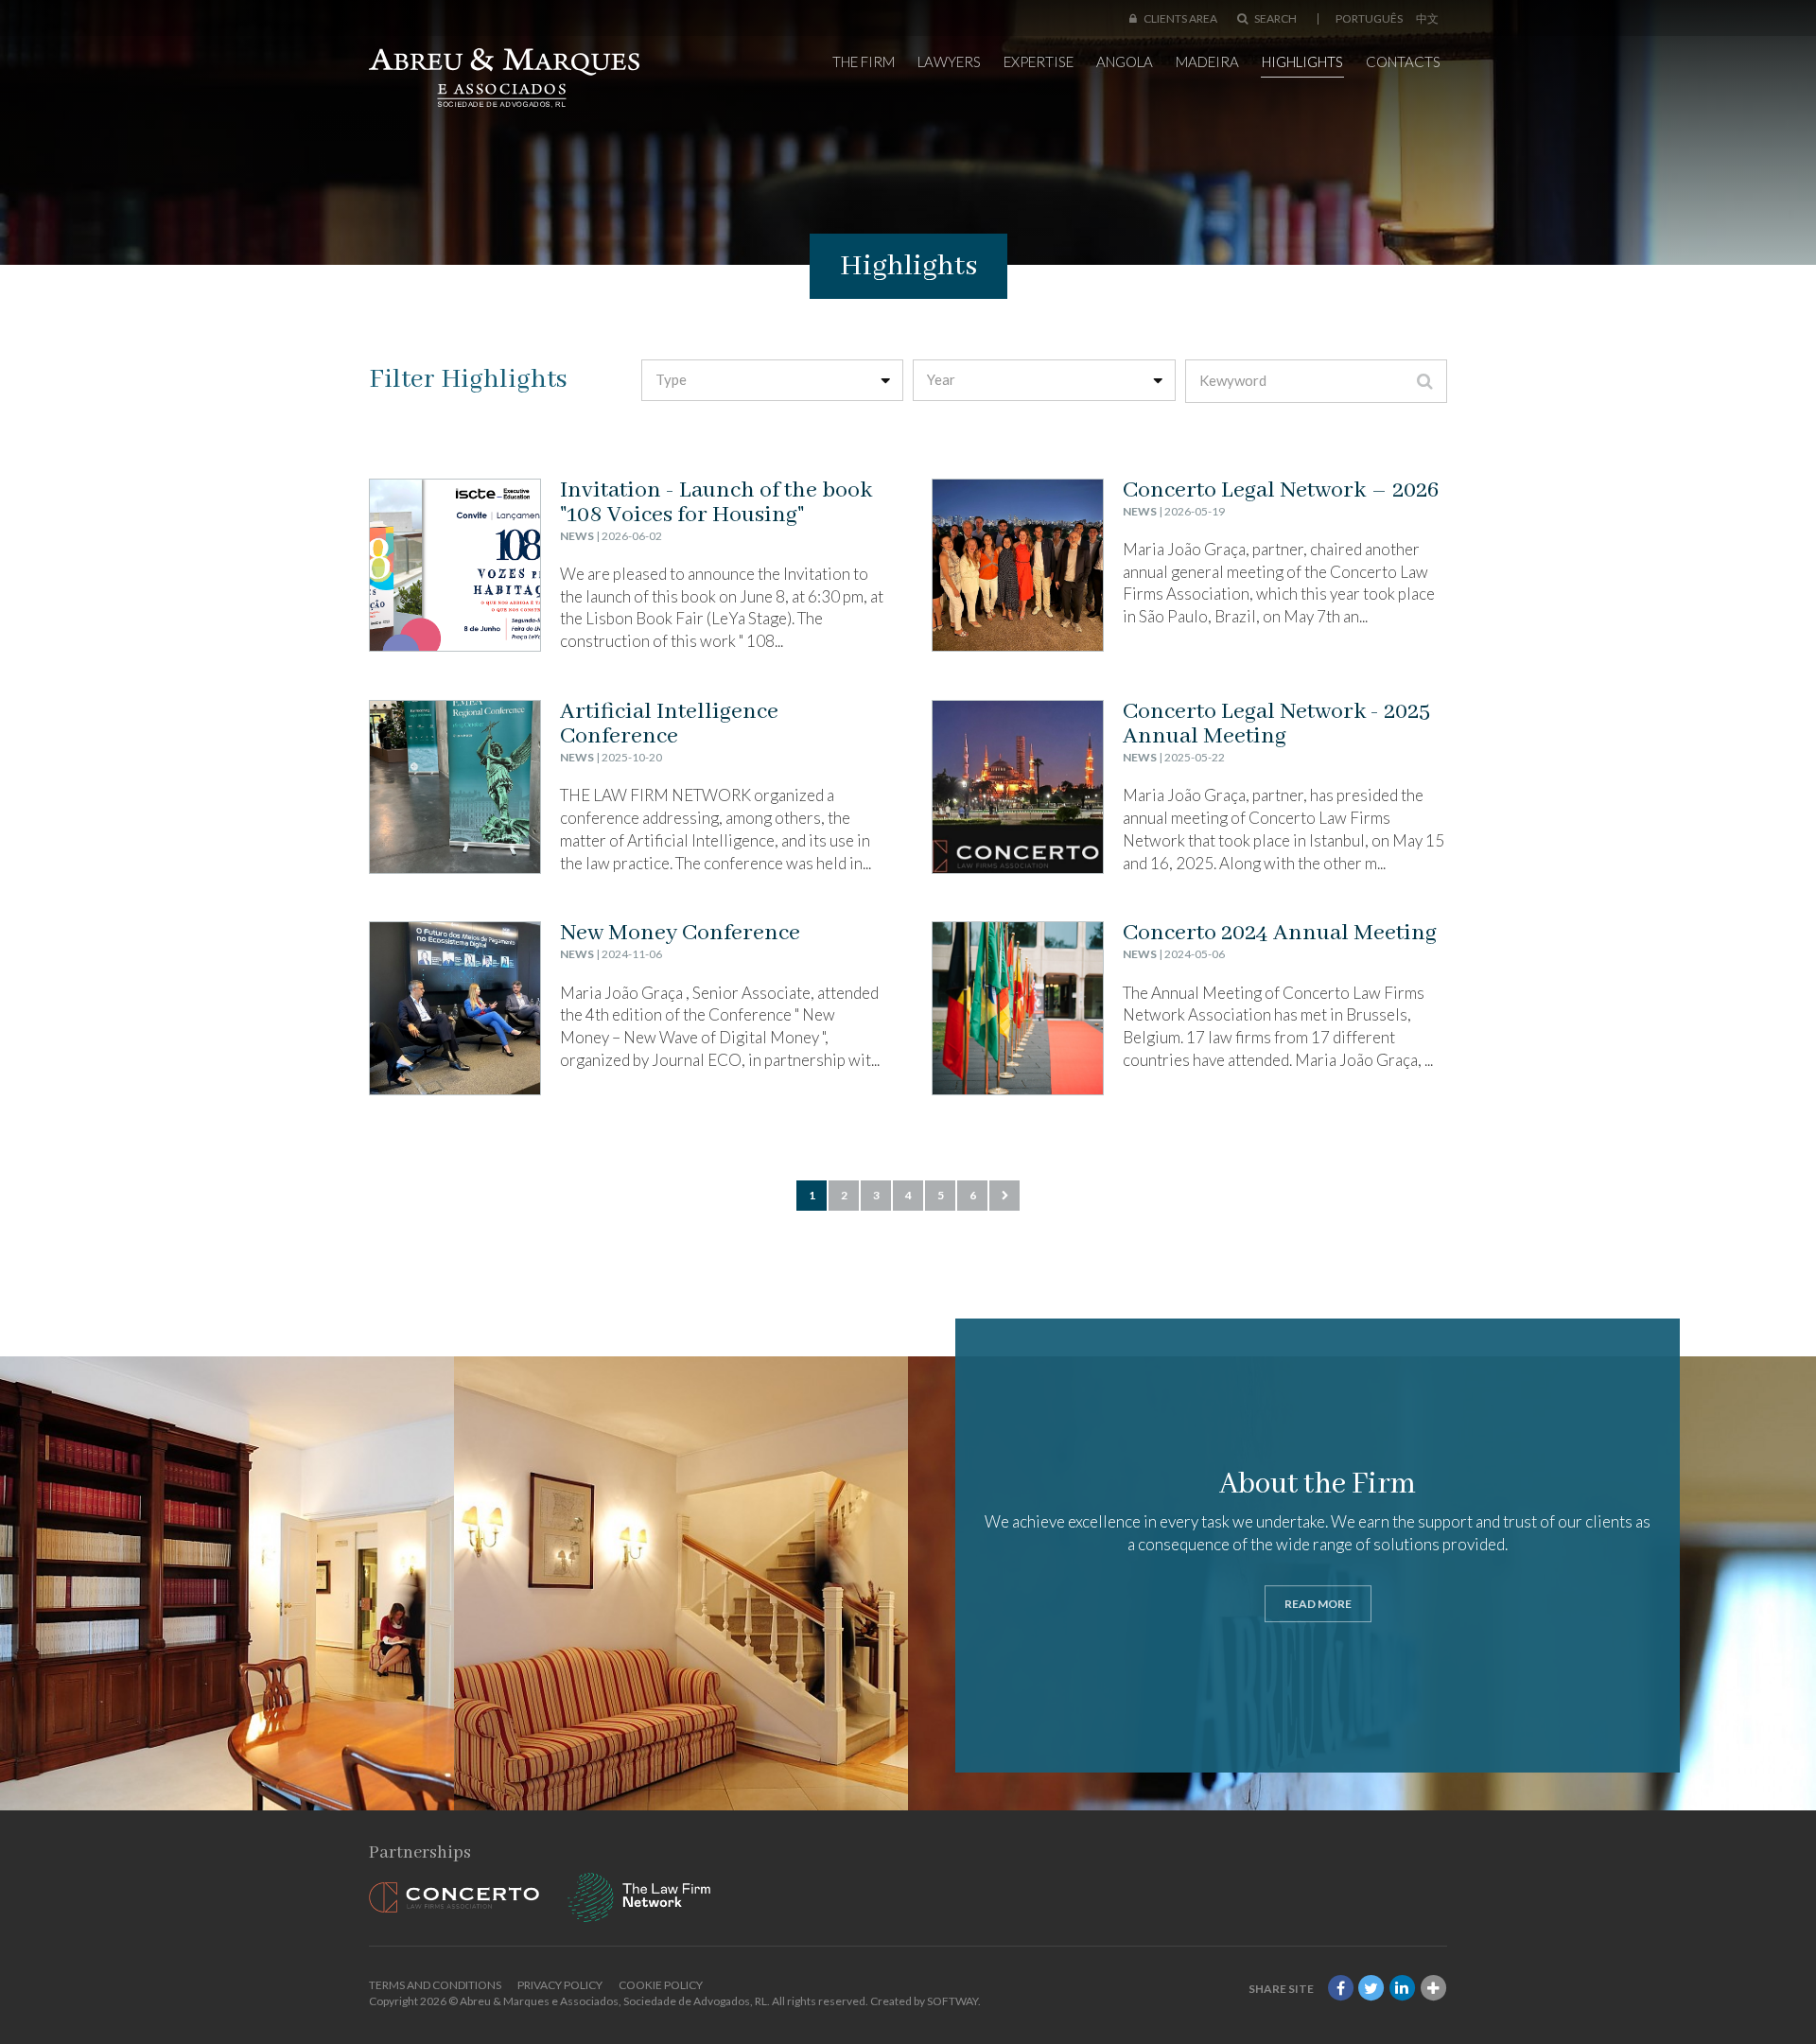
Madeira (1207, 61)
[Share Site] (1433, 1989)
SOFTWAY (952, 2001)
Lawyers (949, 61)
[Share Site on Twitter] (1371, 1989)
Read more (1318, 1604)
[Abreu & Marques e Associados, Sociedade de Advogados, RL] (504, 78)
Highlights (1302, 61)
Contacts (1403, 61)
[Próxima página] (1004, 1196)
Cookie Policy (661, 1985)
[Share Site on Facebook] (1340, 1989)
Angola (1125, 61)
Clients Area (1179, 18)
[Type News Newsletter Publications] (773, 380)
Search (1275, 18)
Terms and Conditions (435, 1985)
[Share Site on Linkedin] (1403, 1989)
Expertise (1039, 61)
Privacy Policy (560, 1985)
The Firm (864, 61)
